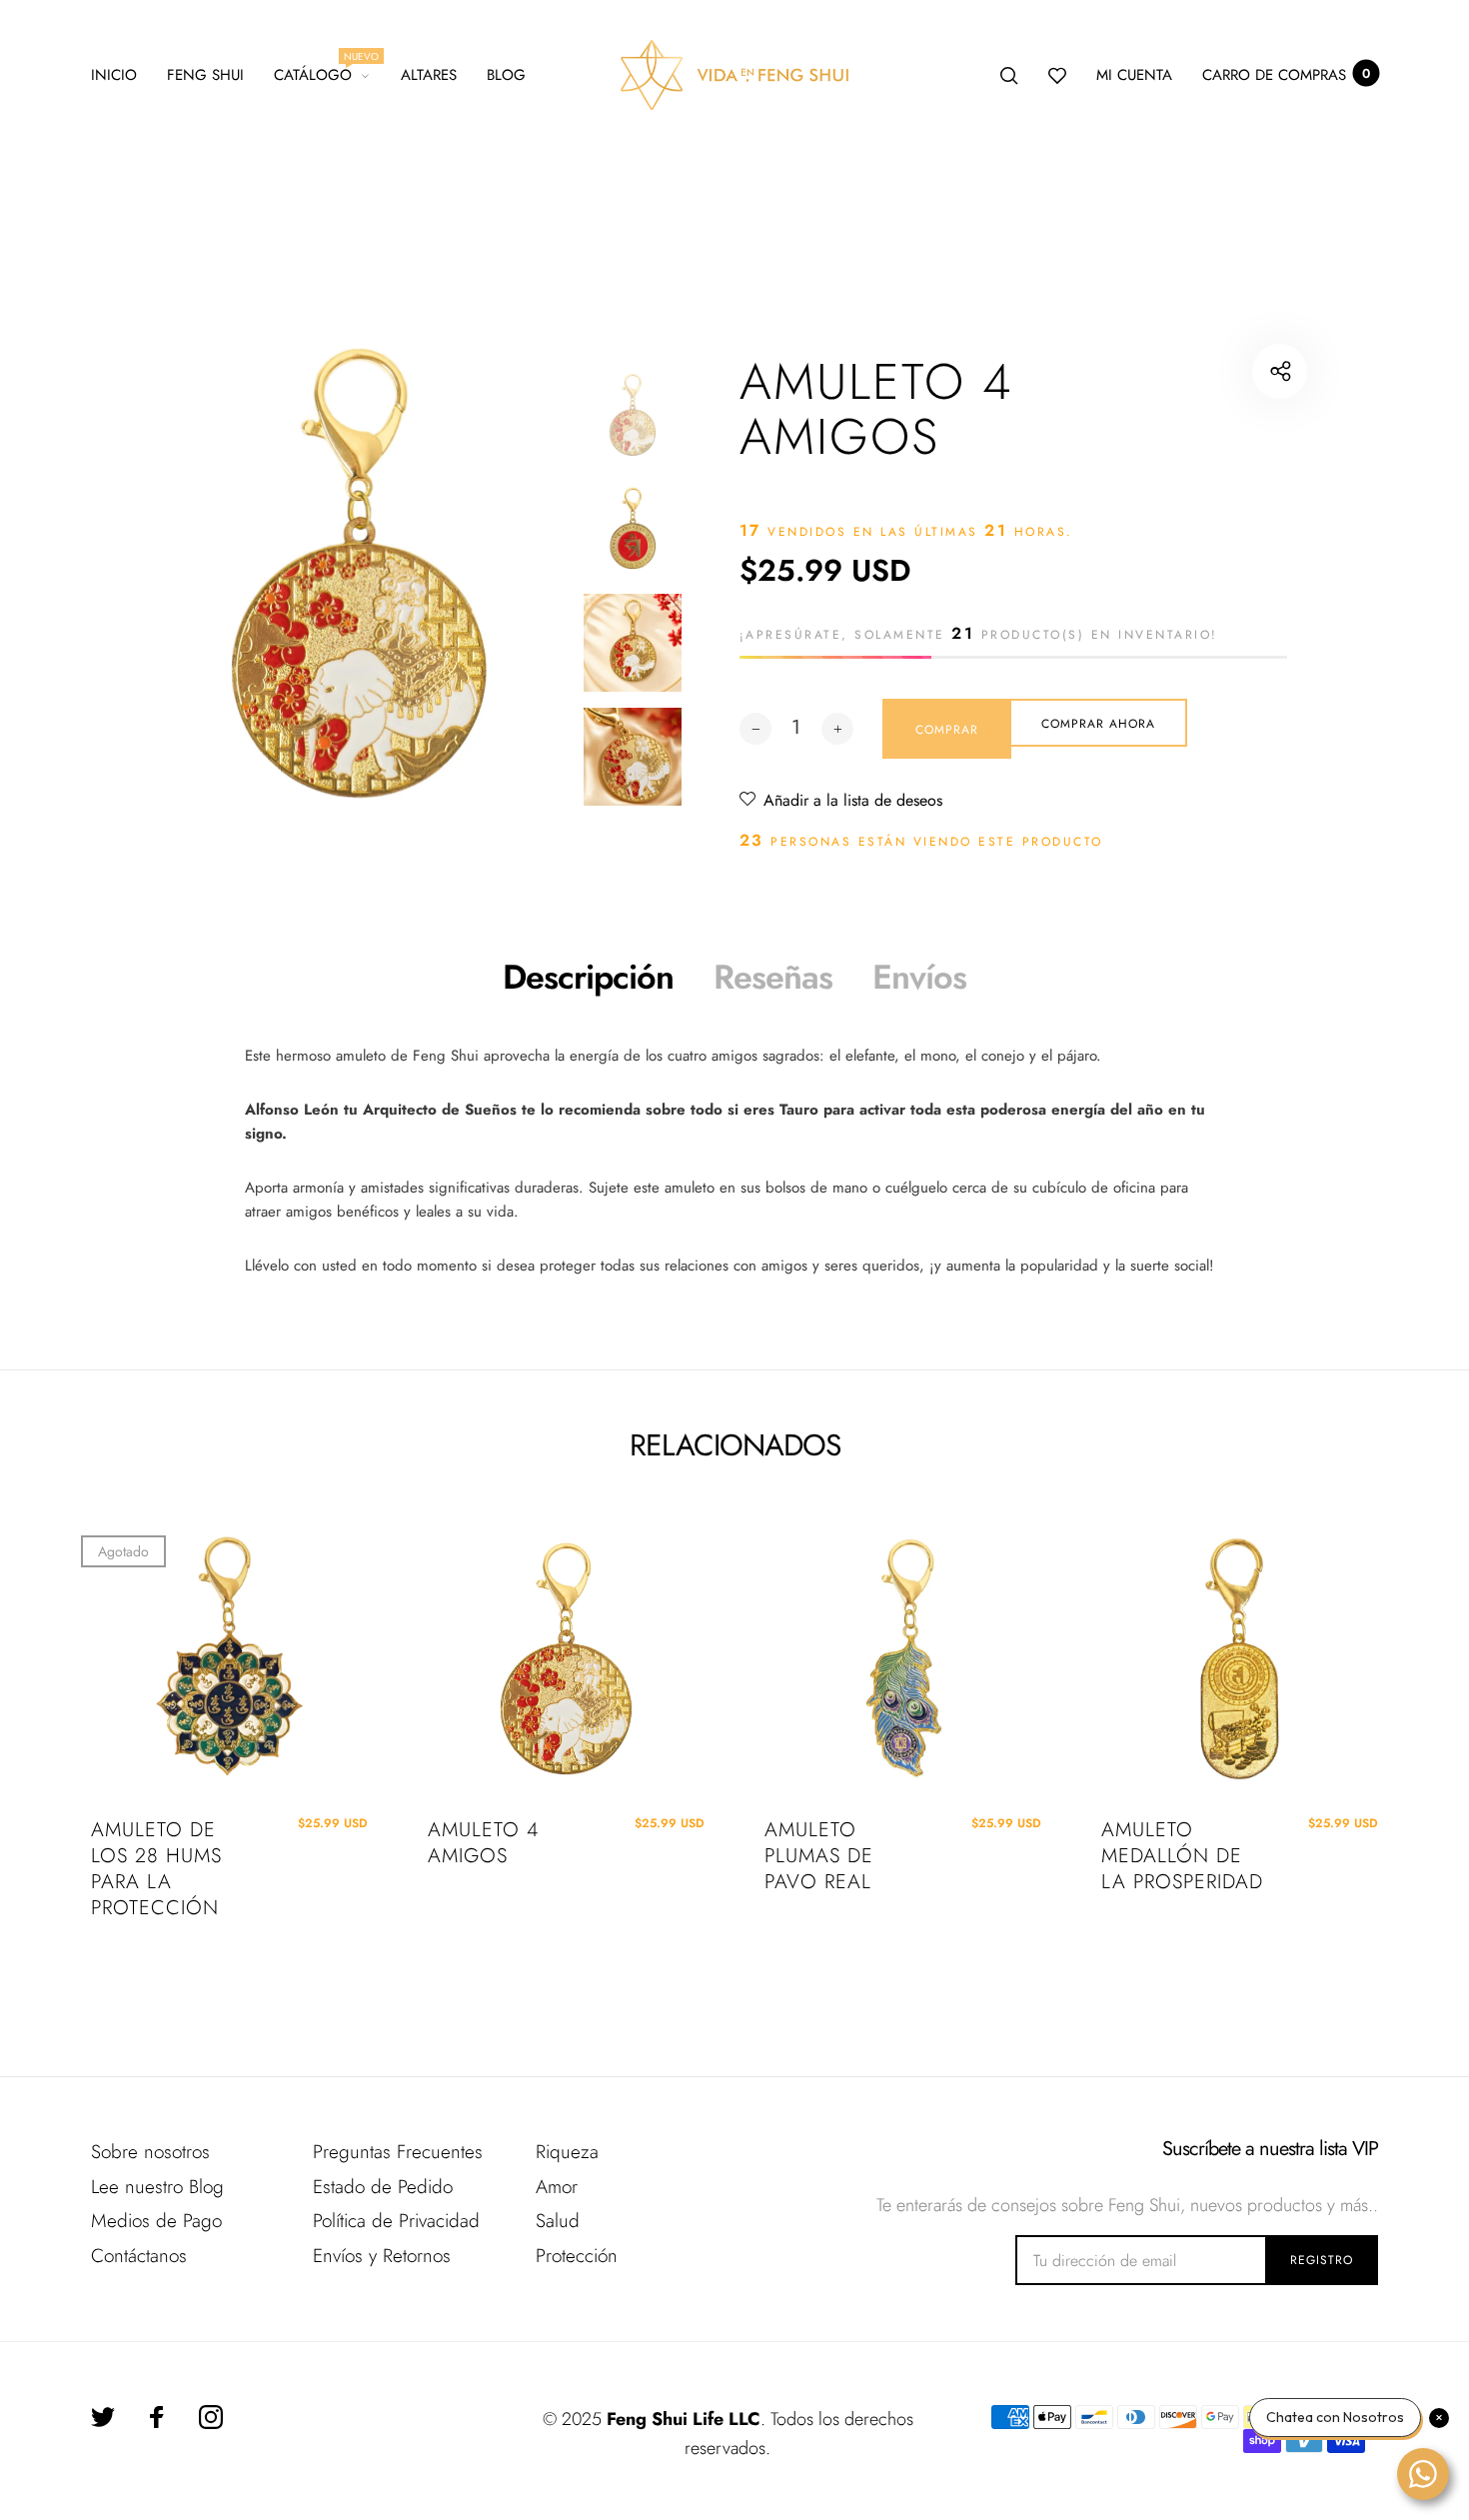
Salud (558, 2221)
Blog (506, 75)
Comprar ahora (1098, 724)
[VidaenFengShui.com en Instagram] (211, 2417)
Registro (1322, 2260)
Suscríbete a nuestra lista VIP (1270, 2149)
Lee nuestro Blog (157, 2187)
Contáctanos (139, 2256)
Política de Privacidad (396, 2221)
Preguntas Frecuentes (398, 2152)
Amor (557, 2187)
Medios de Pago (156, 2221)
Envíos (919, 977)
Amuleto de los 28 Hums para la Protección (156, 1869)
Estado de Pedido (383, 2187)
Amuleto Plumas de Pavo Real (819, 1856)
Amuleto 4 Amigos (483, 1843)
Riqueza (567, 2152)
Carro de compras (1286, 75)
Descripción (588, 977)
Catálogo (322, 72)
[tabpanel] (359, 573)
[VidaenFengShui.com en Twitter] (103, 2417)
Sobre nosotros (150, 2152)
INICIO (114, 75)
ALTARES (429, 75)
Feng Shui (205, 75)
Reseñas (773, 977)
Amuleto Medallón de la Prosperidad (1182, 1856)
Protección (577, 2256)
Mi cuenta (1134, 75)
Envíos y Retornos (382, 2256)
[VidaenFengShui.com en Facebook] (157, 2417)
